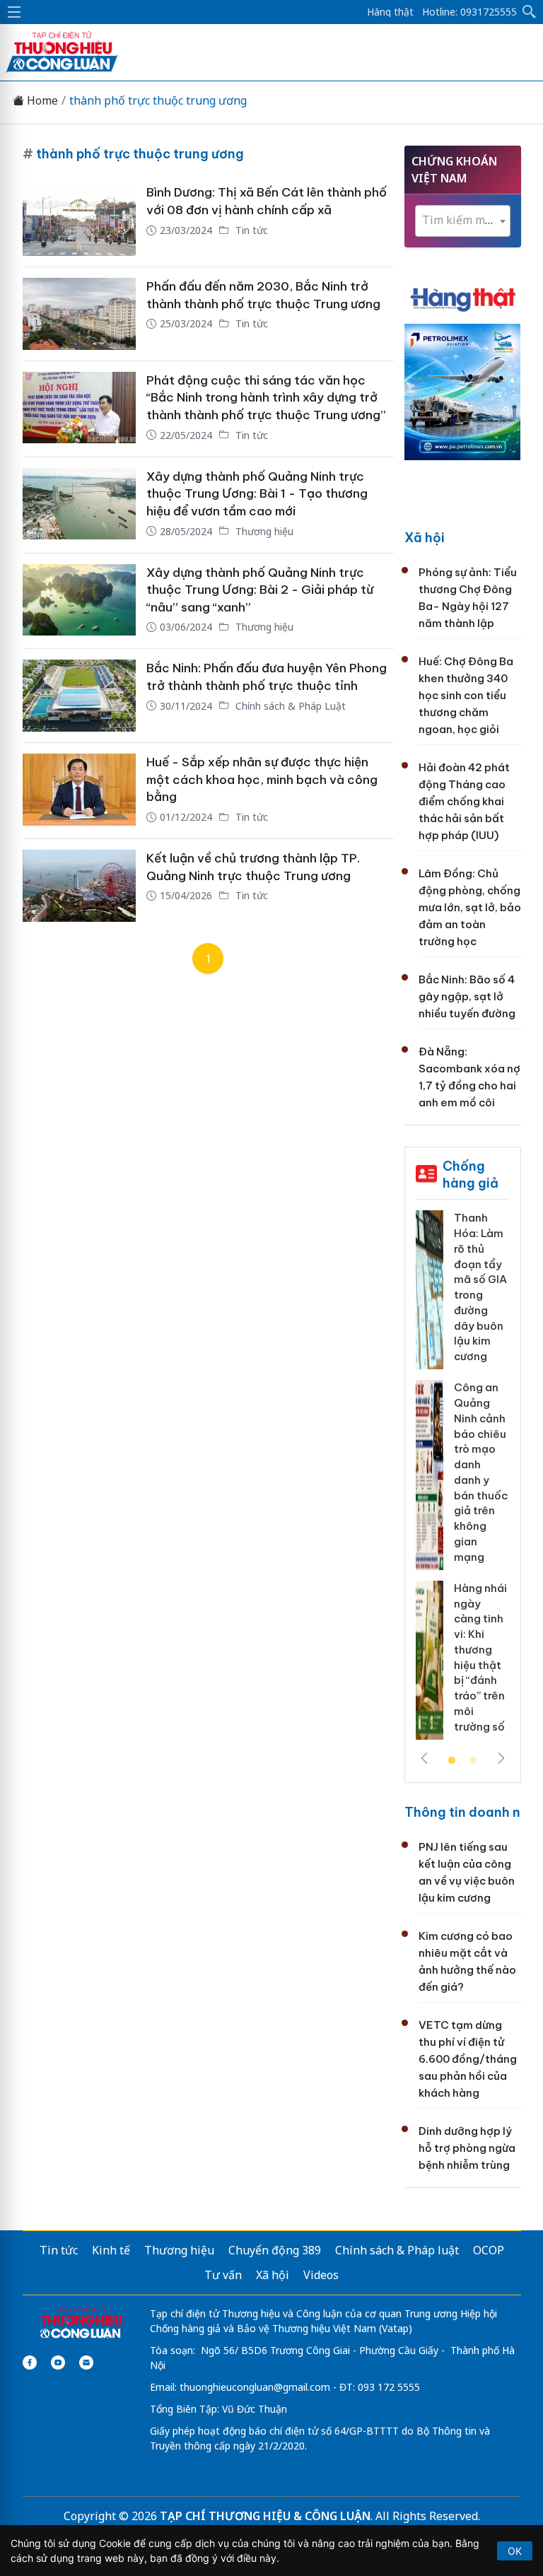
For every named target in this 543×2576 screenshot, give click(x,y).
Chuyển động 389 (275, 2250)
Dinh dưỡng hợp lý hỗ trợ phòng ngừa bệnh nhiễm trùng (467, 2148)
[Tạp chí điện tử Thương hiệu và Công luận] (81, 2324)
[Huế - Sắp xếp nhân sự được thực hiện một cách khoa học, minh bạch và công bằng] (79, 791)
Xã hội (425, 538)
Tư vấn (223, 2275)
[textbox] (463, 220)
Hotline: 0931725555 (469, 12)
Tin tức (250, 230)
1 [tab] (452, 1761)
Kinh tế (111, 2250)
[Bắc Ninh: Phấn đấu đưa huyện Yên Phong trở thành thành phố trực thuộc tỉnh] (79, 696)
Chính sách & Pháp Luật (289, 706)
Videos (321, 2275)
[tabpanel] (463, 1480)
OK (515, 2551)
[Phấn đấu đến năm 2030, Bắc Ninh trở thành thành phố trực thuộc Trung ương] (79, 314)
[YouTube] (58, 2363)
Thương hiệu (263, 531)
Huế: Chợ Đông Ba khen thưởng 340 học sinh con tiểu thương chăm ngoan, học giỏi (466, 695)
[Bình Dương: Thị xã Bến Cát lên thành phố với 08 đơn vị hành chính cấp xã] (79, 220)
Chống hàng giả (471, 1175)
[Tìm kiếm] (530, 12)
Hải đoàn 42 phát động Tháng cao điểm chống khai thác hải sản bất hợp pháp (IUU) (464, 801)
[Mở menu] (14, 12)
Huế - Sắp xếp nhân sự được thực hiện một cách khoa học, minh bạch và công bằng (262, 779)
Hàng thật (390, 12)
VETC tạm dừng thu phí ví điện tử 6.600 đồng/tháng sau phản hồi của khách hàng (468, 2059)
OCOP (489, 2250)
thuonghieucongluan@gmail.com (255, 2387)
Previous (424, 1758)
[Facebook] (30, 2363)
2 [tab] (473, 1761)
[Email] (86, 2363)
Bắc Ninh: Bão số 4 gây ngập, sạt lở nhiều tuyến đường (467, 996)
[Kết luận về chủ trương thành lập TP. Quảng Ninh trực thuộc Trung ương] (79, 886)
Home (41, 101)
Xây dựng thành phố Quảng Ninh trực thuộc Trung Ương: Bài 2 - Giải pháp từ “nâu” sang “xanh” (260, 590)
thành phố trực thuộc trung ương (158, 101)
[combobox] (463, 221)
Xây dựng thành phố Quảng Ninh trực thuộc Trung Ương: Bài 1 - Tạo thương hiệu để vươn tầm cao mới (257, 494)
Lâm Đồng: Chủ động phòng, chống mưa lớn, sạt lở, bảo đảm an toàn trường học (470, 907)
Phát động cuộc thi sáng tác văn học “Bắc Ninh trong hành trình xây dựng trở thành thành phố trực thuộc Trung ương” (266, 398)
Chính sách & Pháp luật (397, 2250)
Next (501, 1758)
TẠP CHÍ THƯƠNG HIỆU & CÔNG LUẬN (265, 2516)
